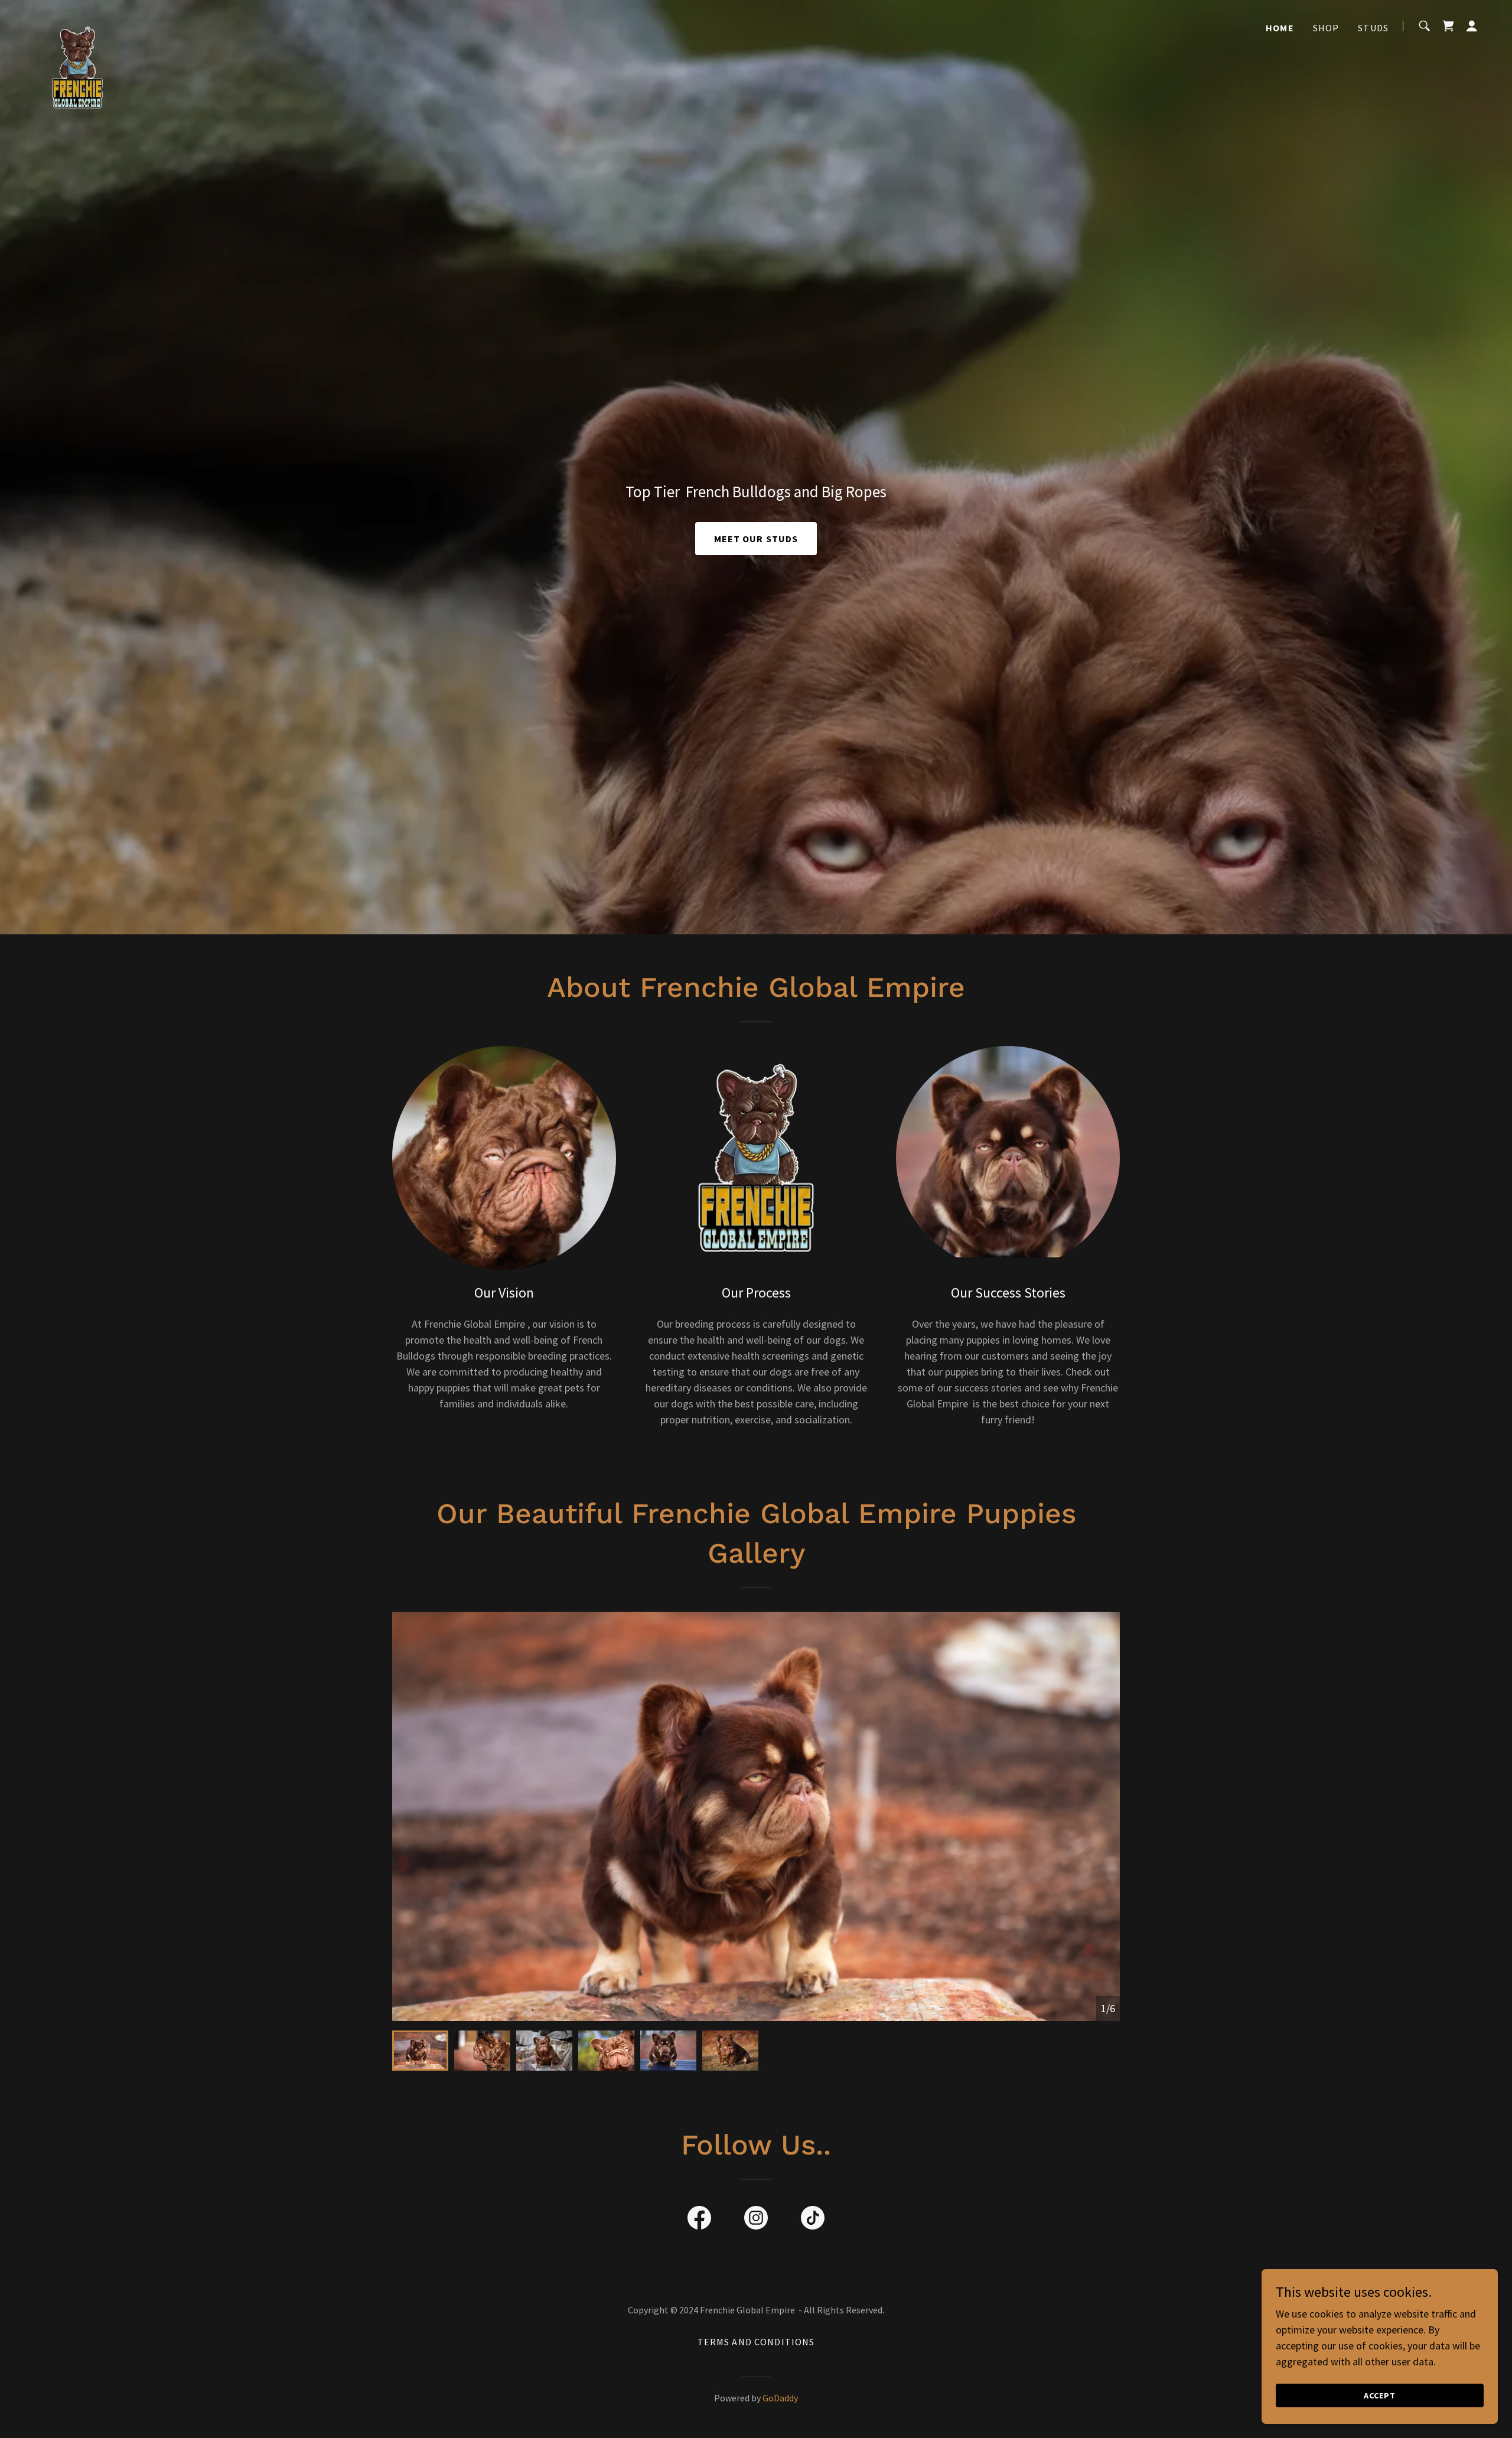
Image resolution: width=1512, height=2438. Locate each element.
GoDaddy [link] (780, 2398)
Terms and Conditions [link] (756, 2342)
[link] (77, 24)
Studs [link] (1373, 28)
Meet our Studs (756, 539)
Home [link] (1280, 28)
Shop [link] (1326, 28)
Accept (1380, 2395)
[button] (1472, 26)
